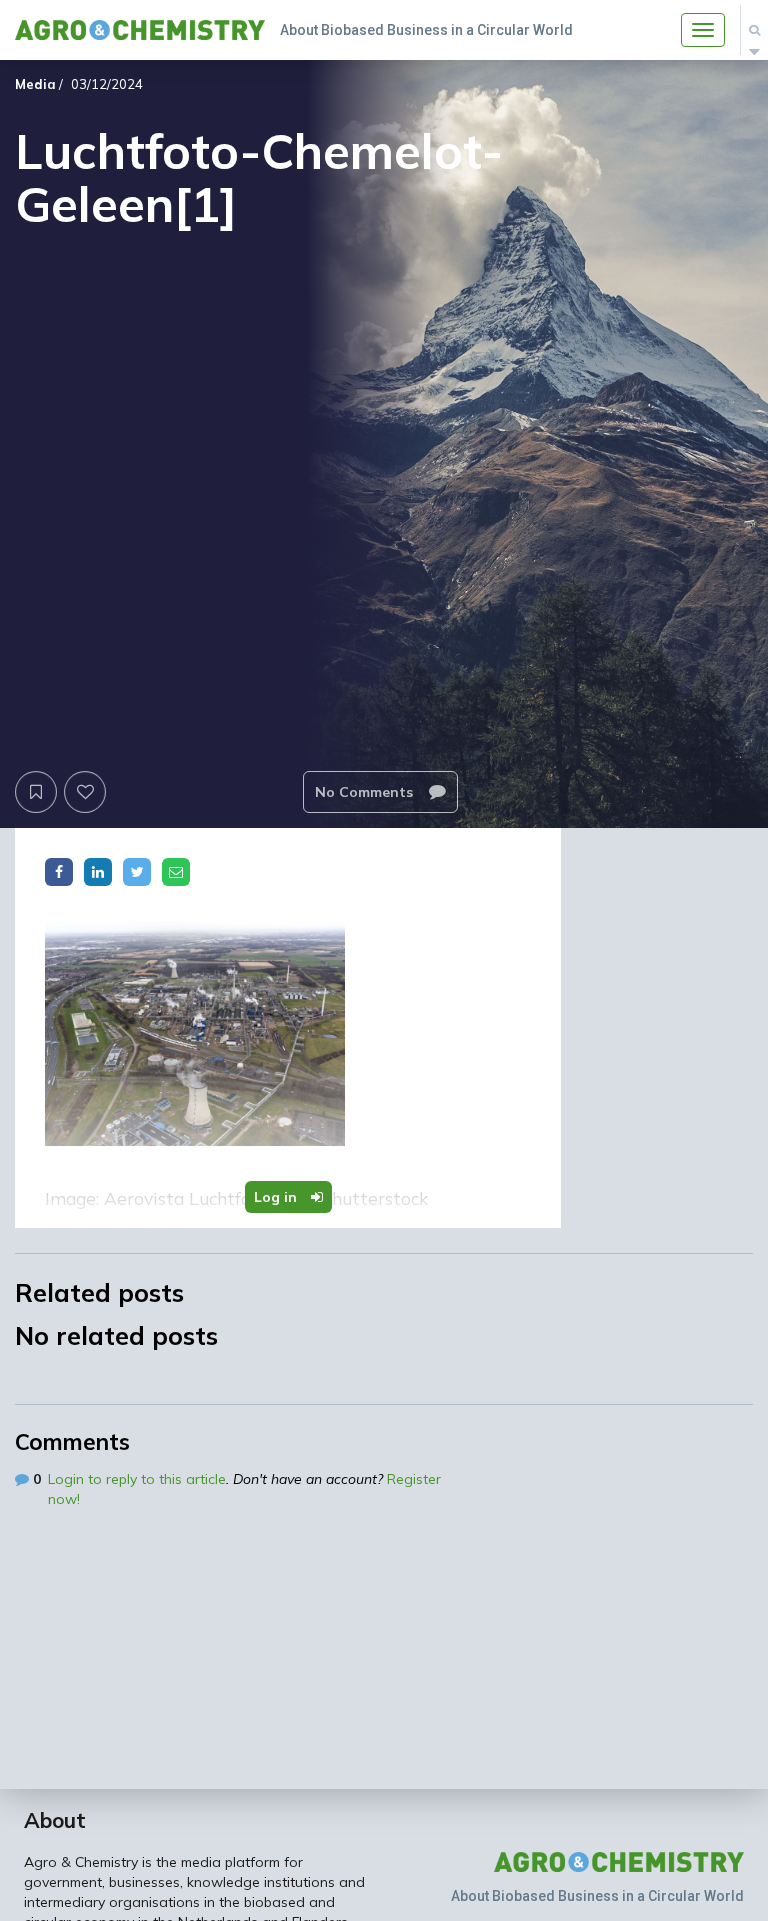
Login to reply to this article (137, 1479)
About (55, 1820)
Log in (277, 1197)
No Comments (366, 792)
